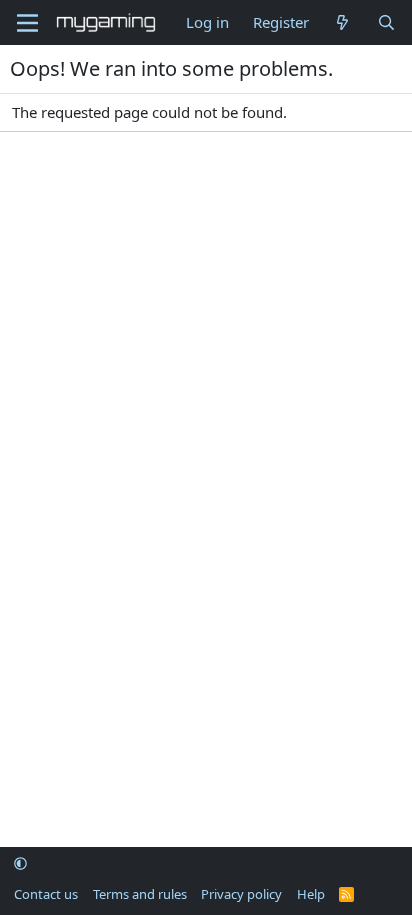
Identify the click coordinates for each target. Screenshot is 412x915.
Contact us (46, 894)
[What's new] (342, 22)
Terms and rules (140, 894)
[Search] (386, 22)
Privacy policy (241, 894)
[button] (20, 864)
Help (311, 894)
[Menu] (27, 23)
